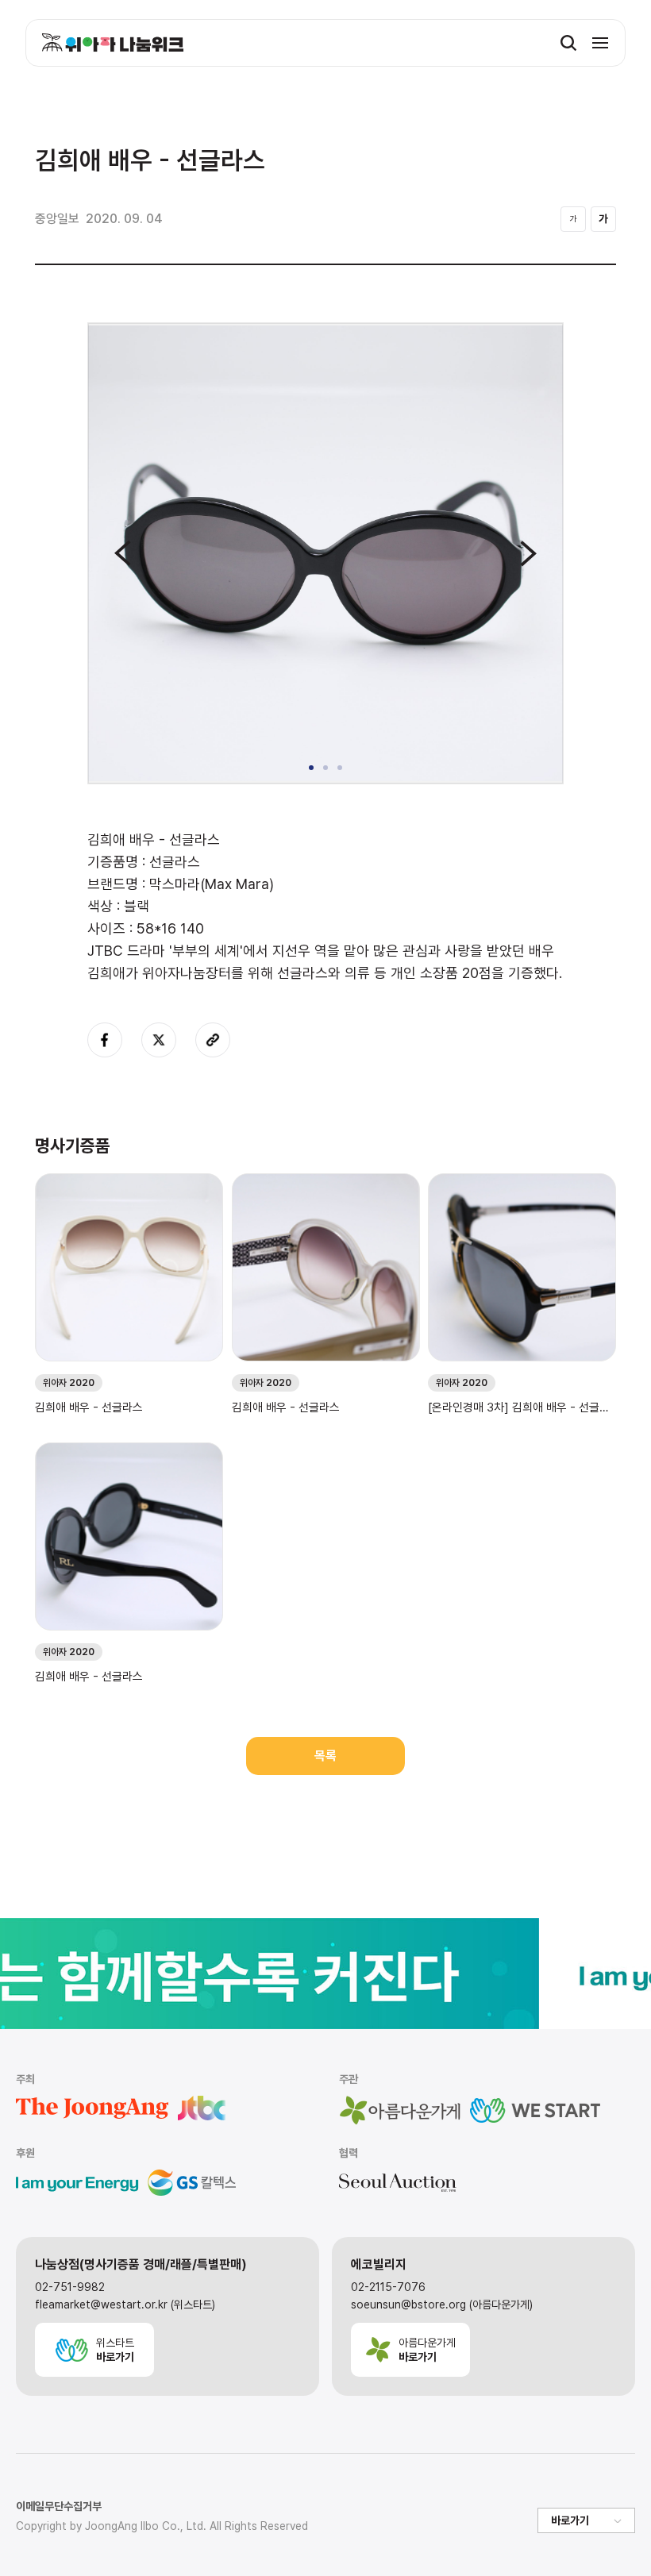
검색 (568, 43)
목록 (325, 1756)
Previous (123, 553)
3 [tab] (340, 768)
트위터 (159, 1040)
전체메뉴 (600, 43)
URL (213, 1040)
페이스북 (105, 1040)
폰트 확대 (603, 219)
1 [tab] (311, 768)
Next (528, 553)
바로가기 (570, 2520)
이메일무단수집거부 (59, 2506)
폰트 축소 (573, 219)
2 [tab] (325, 768)
